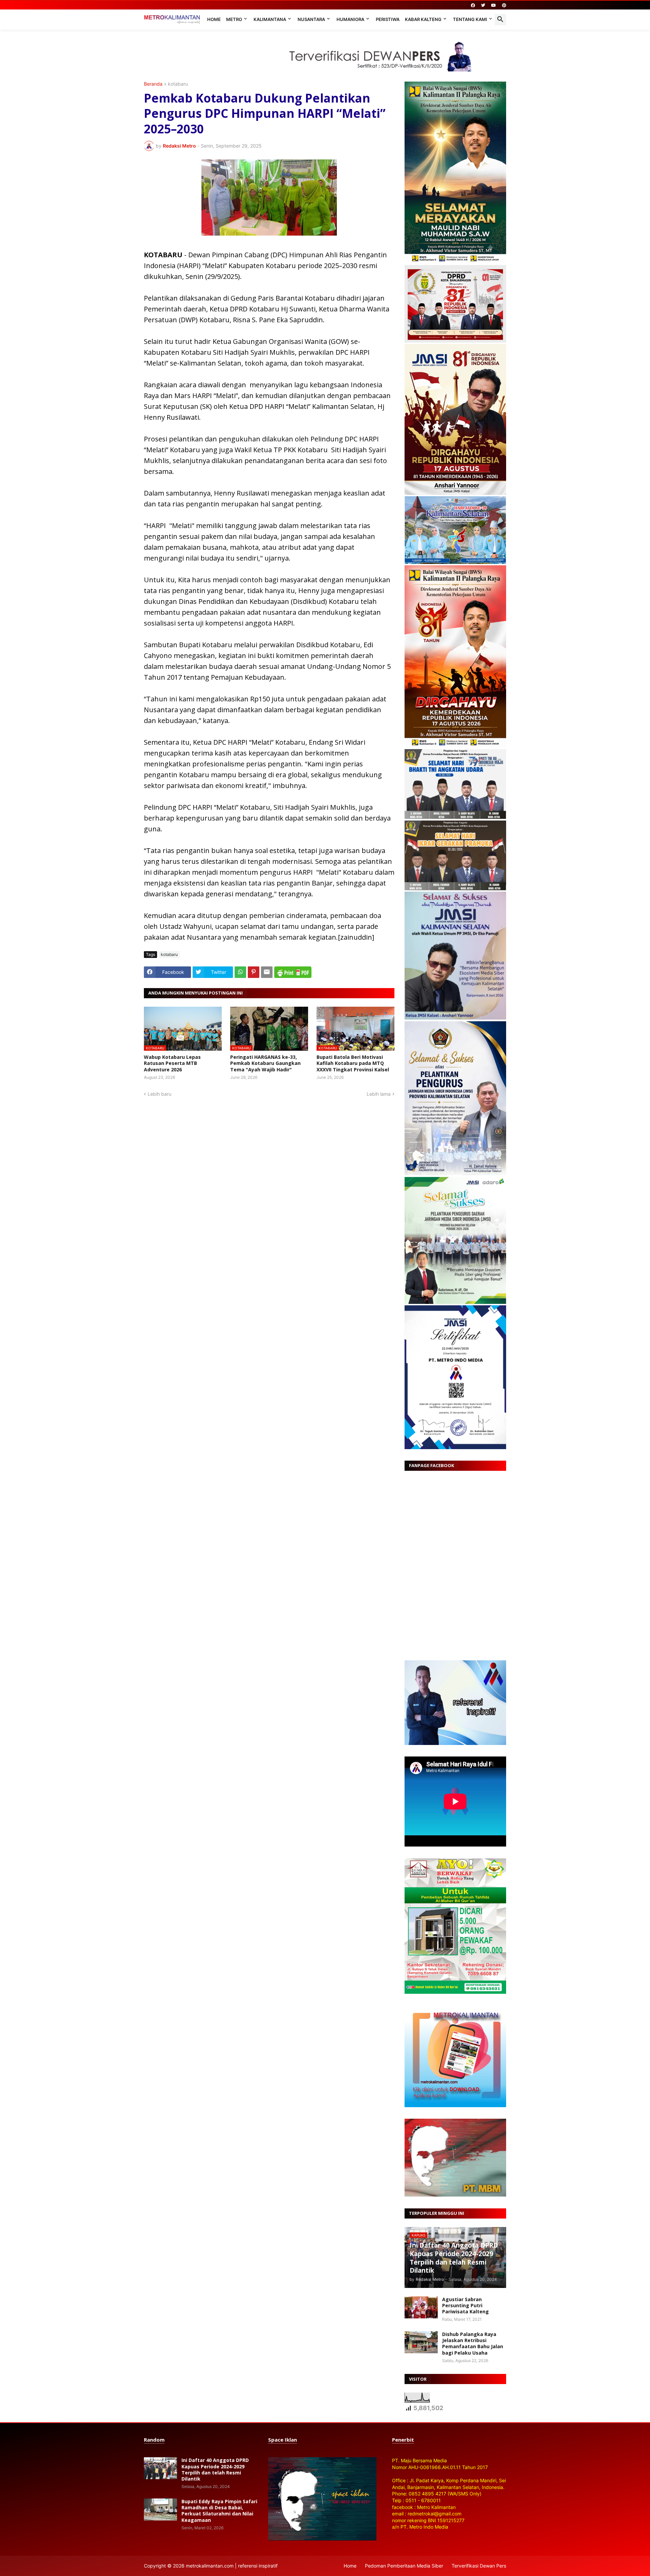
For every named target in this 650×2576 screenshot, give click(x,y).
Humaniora (350, 19)
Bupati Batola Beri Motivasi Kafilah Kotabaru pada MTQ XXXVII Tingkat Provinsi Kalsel (353, 1063)
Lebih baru (159, 1094)
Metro (234, 19)
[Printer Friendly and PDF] (293, 972)
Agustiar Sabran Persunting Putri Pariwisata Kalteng (465, 2306)
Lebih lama (379, 1094)
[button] (500, 20)
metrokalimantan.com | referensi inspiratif (232, 2566)
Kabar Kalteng (423, 19)
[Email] (267, 972)
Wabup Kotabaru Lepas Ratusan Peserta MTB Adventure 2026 (172, 1063)
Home (214, 19)
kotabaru (178, 84)
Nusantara (311, 19)
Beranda (153, 84)
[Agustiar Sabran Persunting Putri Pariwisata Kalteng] (421, 2307)
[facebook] (473, 5)
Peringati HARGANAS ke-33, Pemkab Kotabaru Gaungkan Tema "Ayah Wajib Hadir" (265, 1063)
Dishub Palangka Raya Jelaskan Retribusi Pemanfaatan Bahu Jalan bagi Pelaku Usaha (473, 2344)
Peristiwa (388, 19)
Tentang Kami (470, 19)
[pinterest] (504, 5)
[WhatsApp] (240, 972)
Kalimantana (270, 19)
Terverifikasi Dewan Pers (479, 2566)
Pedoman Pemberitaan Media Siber (404, 2566)
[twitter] (483, 5)
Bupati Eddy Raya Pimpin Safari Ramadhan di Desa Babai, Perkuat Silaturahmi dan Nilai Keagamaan (219, 2511)
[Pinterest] (254, 972)
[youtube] (494, 5)
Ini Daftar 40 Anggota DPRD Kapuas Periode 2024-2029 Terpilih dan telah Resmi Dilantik (215, 2470)
